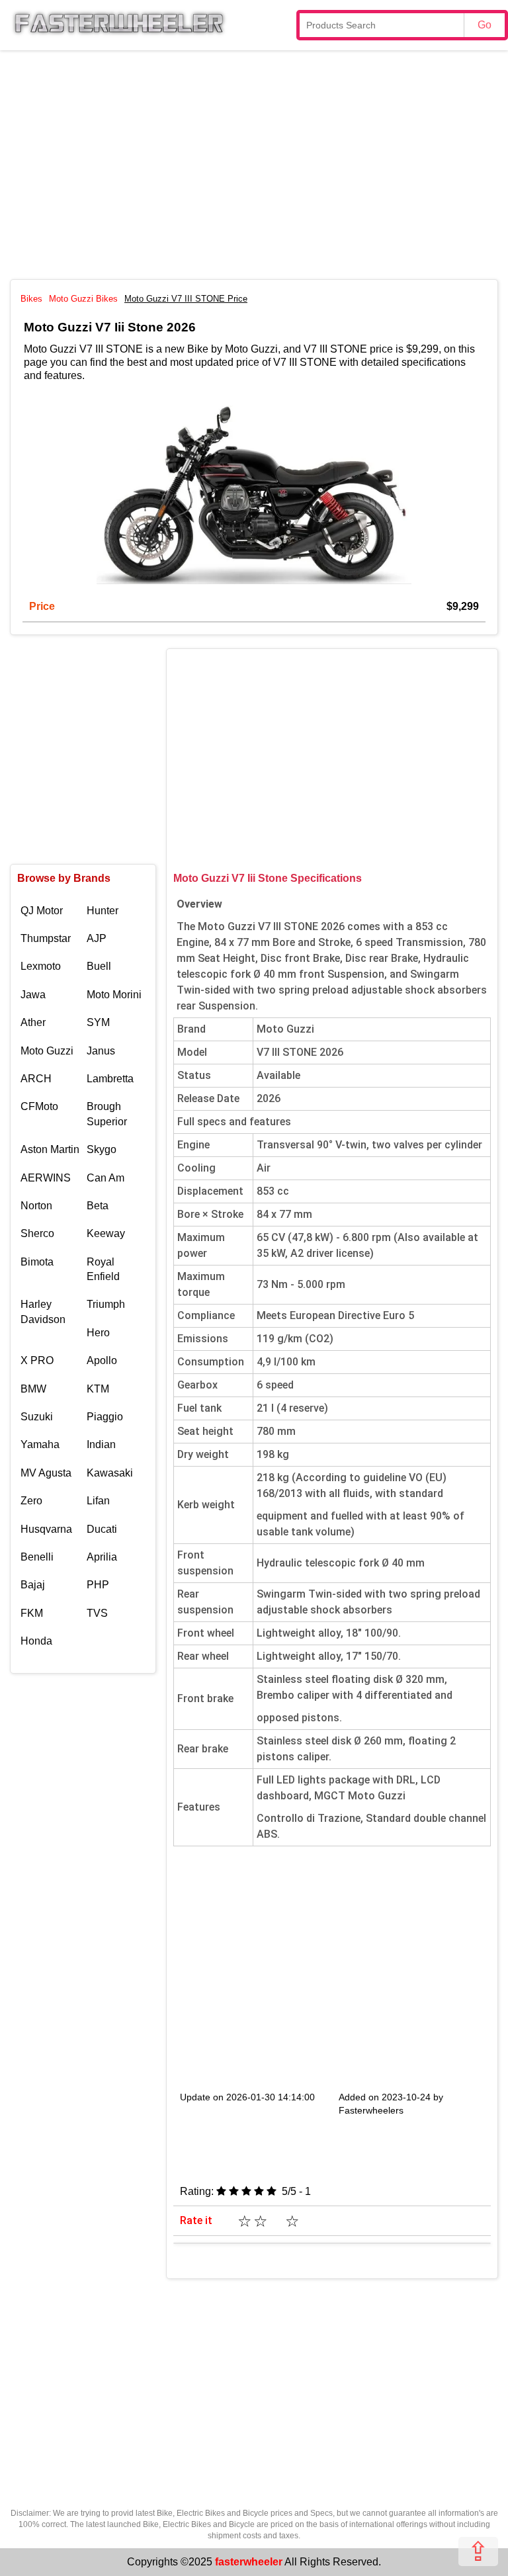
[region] (254, 163)
